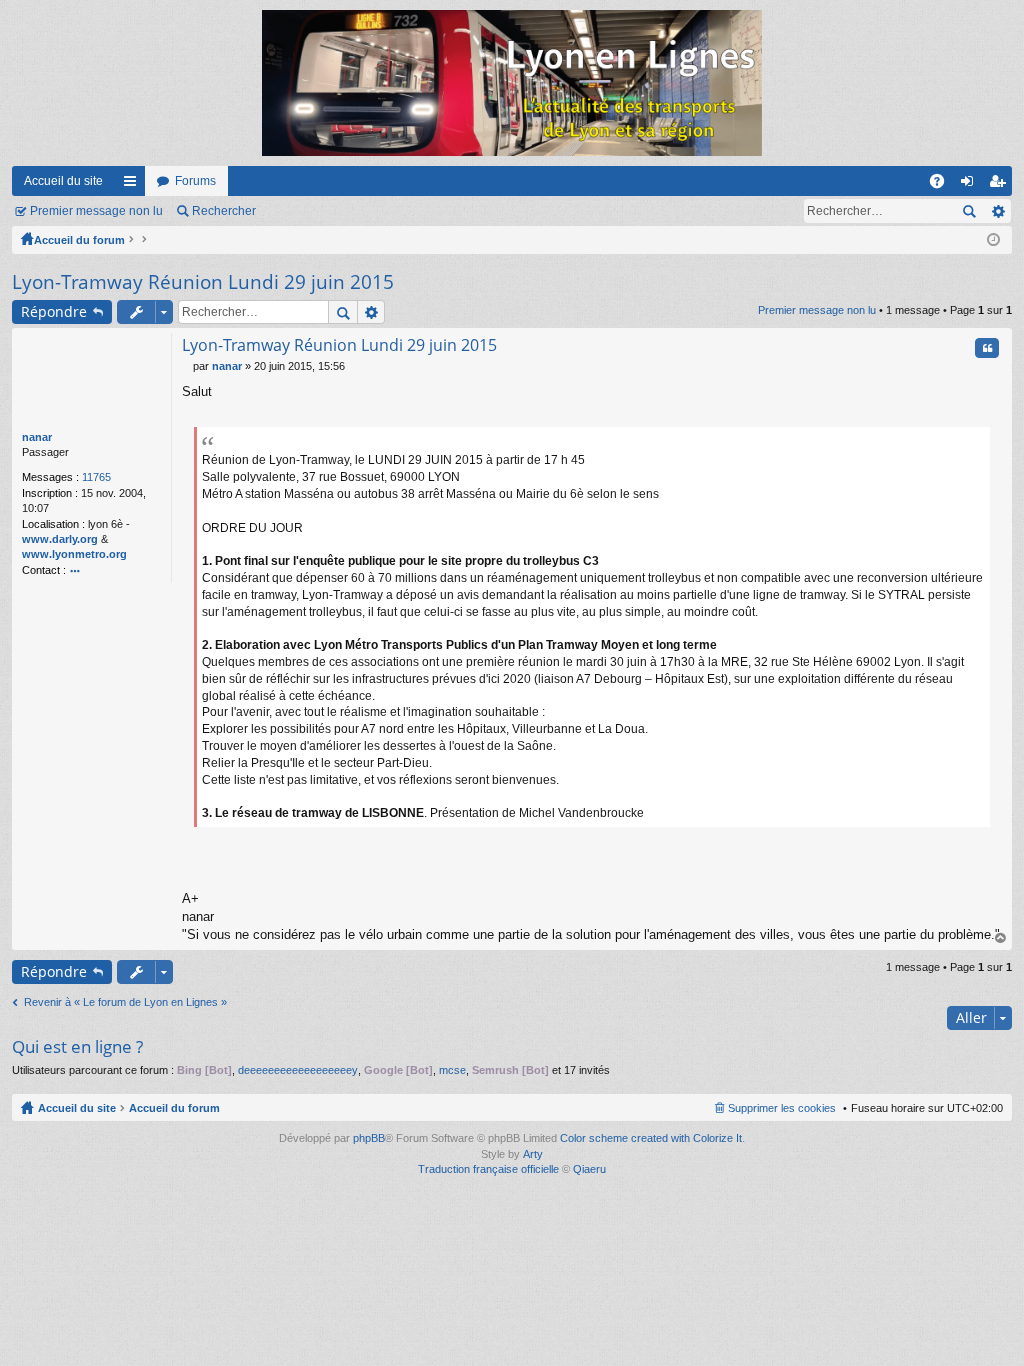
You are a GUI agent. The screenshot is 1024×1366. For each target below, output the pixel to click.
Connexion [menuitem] (971, 185)
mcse (452, 1070)
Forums (195, 181)
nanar (37, 437)
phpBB (369, 1138)
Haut (1001, 938)
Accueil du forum (79, 240)
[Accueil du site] (512, 83)
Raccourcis (134, 185)
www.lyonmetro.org (74, 554)
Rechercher (224, 211)
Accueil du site (63, 181)
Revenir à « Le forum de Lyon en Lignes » (125, 1002)
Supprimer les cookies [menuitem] (782, 1108)
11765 (96, 477)
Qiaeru (589, 1169)
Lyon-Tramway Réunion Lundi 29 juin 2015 (203, 282)
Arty (533, 1154)
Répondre (54, 311)
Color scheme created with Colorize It (651, 1138)
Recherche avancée (997, 211)
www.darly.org (60, 539)
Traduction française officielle (488, 1169)
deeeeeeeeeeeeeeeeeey (298, 1070)
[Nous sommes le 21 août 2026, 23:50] (993, 240)
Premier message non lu (96, 211)
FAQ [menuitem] (943, 185)
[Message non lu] (187, 366)
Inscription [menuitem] (1001, 185)
